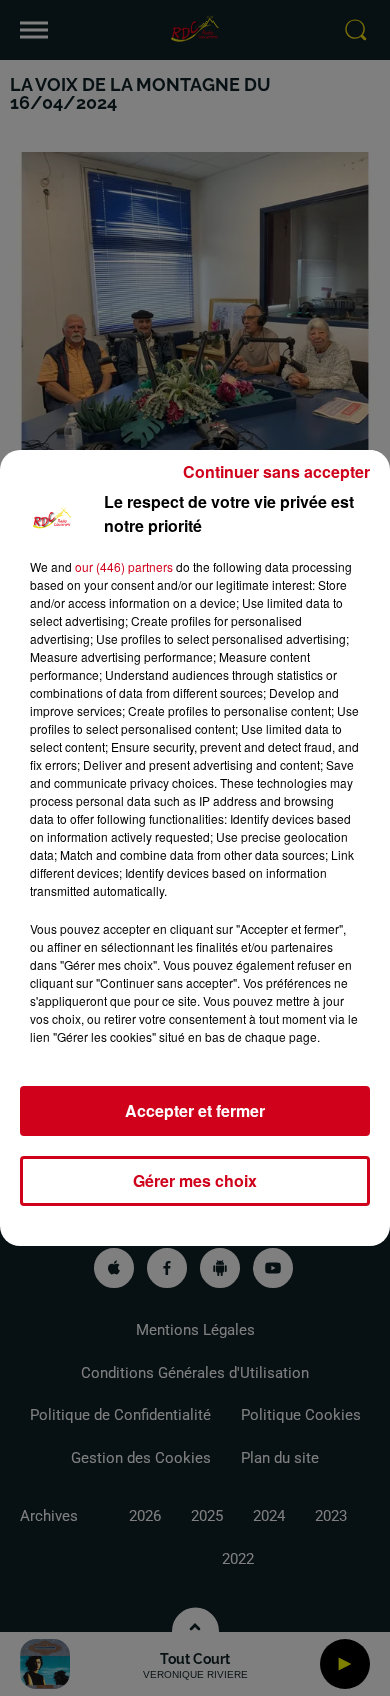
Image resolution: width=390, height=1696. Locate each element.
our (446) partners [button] (124, 566)
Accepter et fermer (195, 1110)
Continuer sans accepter (276, 471)
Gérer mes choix (195, 1180)
